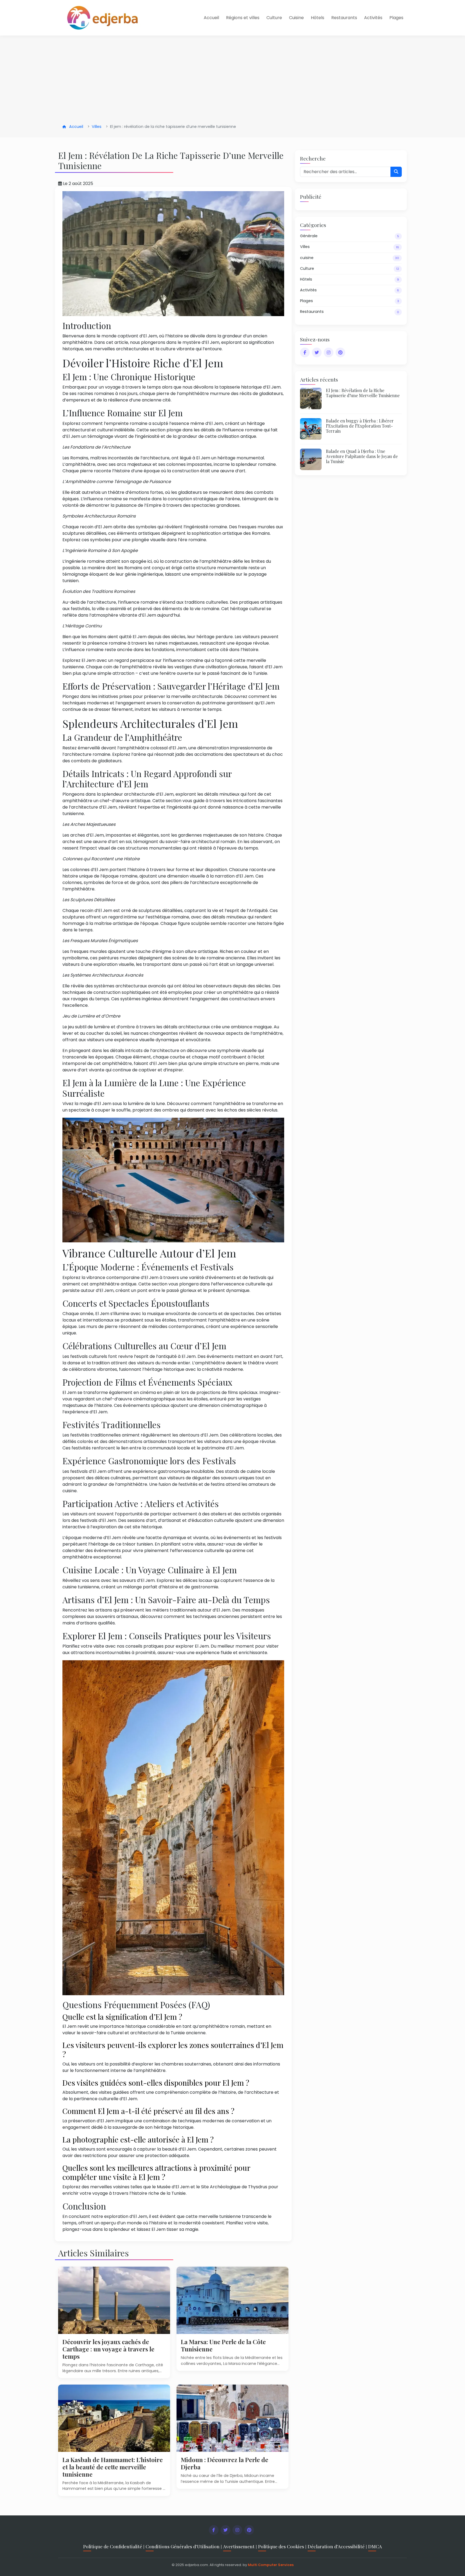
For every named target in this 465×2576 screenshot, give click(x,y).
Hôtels (318, 18)
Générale (350, 236)
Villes (97, 127)
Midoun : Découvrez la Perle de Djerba (225, 2463)
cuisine (350, 258)
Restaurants (344, 18)
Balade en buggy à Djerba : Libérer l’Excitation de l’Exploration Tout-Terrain (360, 426)
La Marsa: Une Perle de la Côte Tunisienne (223, 2345)
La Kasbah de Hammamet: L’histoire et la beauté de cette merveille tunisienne (113, 2467)
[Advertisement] (232, 80)
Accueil (211, 18)
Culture (274, 18)
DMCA (375, 2546)
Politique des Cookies (281, 2546)
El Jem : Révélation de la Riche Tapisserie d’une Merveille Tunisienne (363, 393)
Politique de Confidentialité (113, 2546)
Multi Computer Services (271, 2565)
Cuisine (296, 18)
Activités (373, 18)
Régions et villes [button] (243, 18)
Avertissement (239, 2546)
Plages (396, 18)
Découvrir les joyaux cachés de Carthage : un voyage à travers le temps (108, 2349)
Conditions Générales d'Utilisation (183, 2546)
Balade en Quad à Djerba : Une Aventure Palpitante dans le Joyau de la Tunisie (362, 456)
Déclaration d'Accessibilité (336, 2546)
